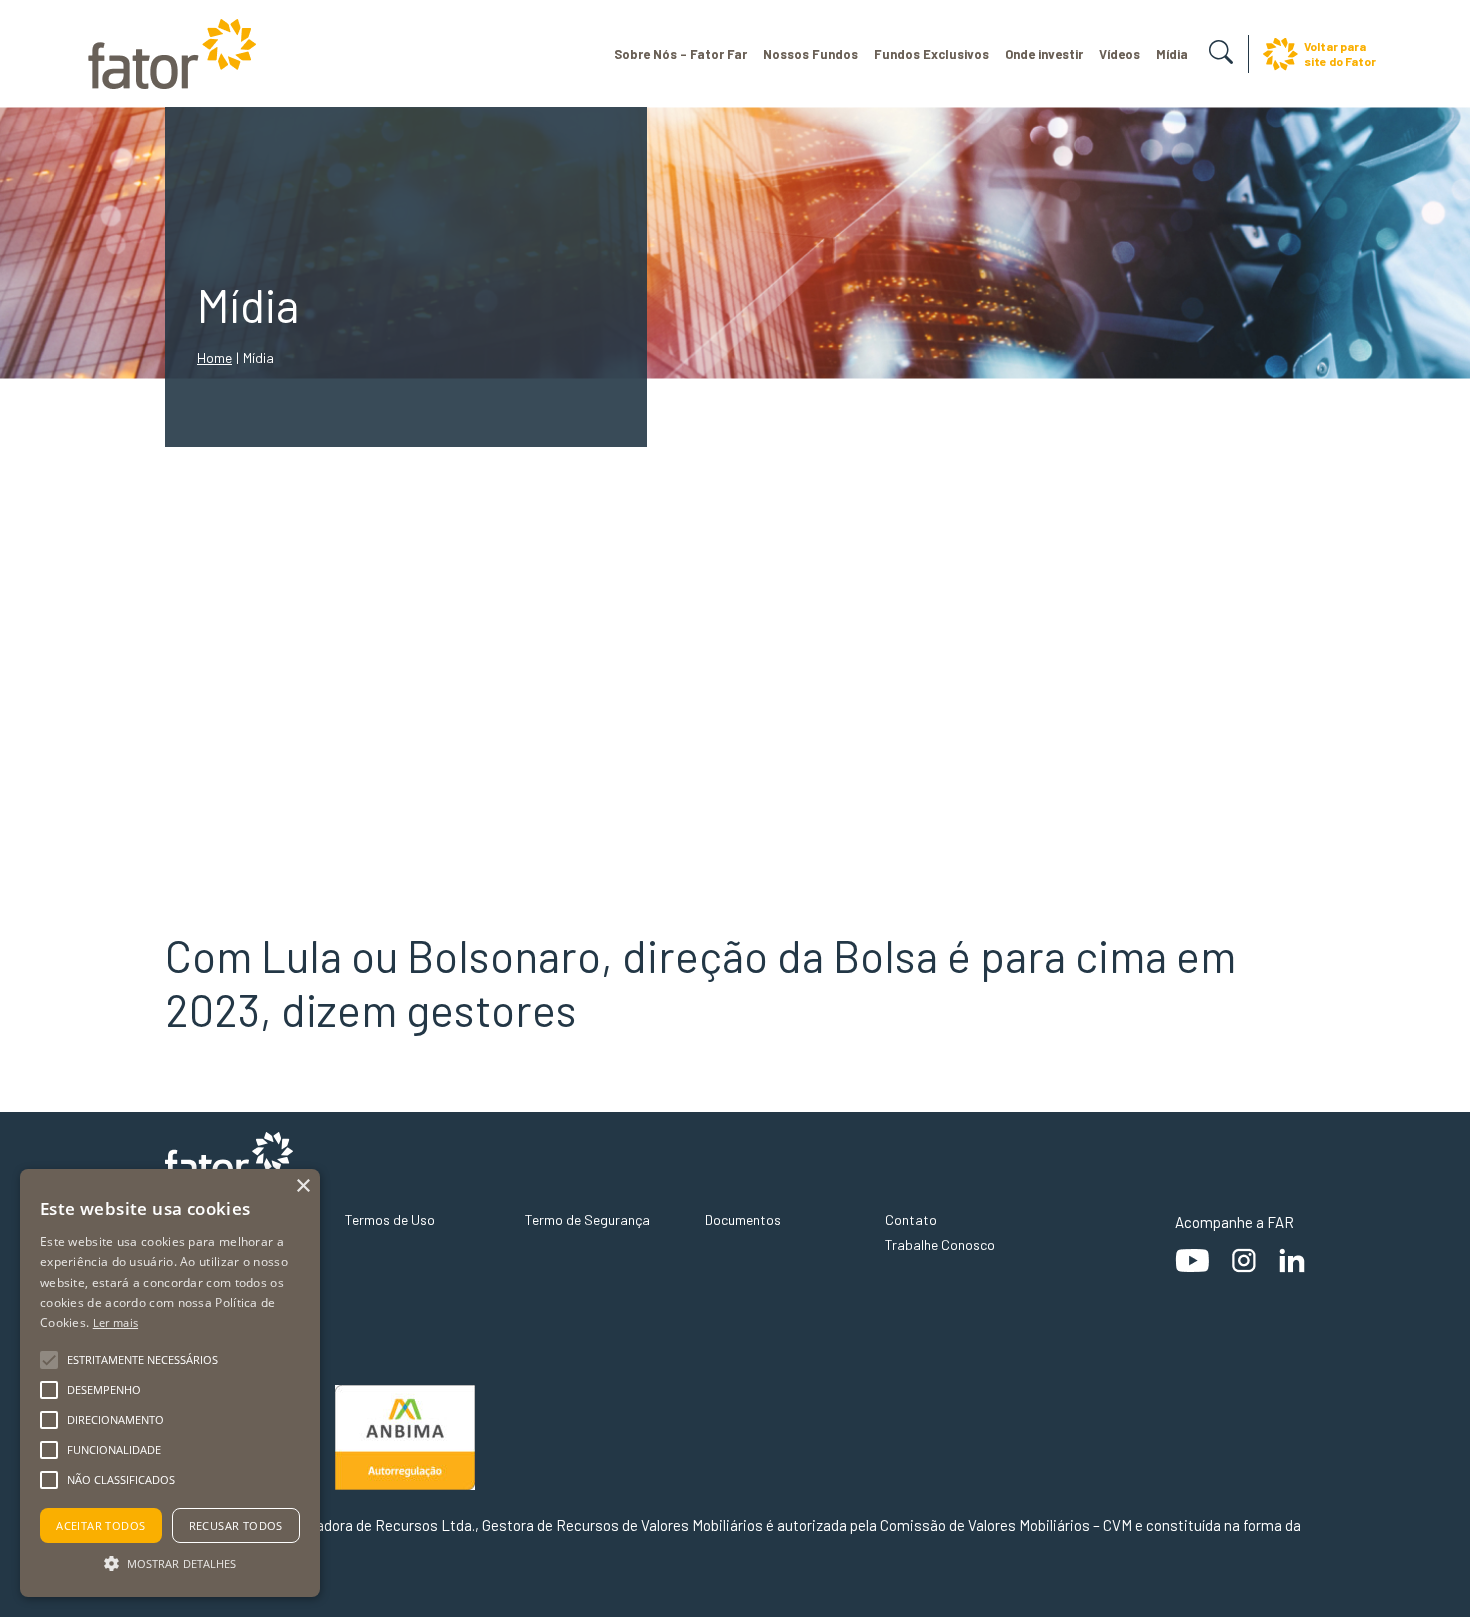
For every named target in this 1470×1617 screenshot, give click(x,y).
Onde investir (1044, 54)
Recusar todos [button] (236, 1525)
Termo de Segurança (587, 1219)
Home (214, 357)
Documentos (743, 1219)
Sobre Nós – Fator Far (680, 54)
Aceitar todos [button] (100, 1525)
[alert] (170, 1383)
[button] (170, 1562)
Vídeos (1119, 54)
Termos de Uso (390, 1219)
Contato (911, 1219)
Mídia (1172, 54)
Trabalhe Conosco (940, 1244)
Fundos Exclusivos (931, 54)
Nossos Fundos (810, 54)
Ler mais (115, 1322)
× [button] (302, 1186)
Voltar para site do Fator (1340, 53)
